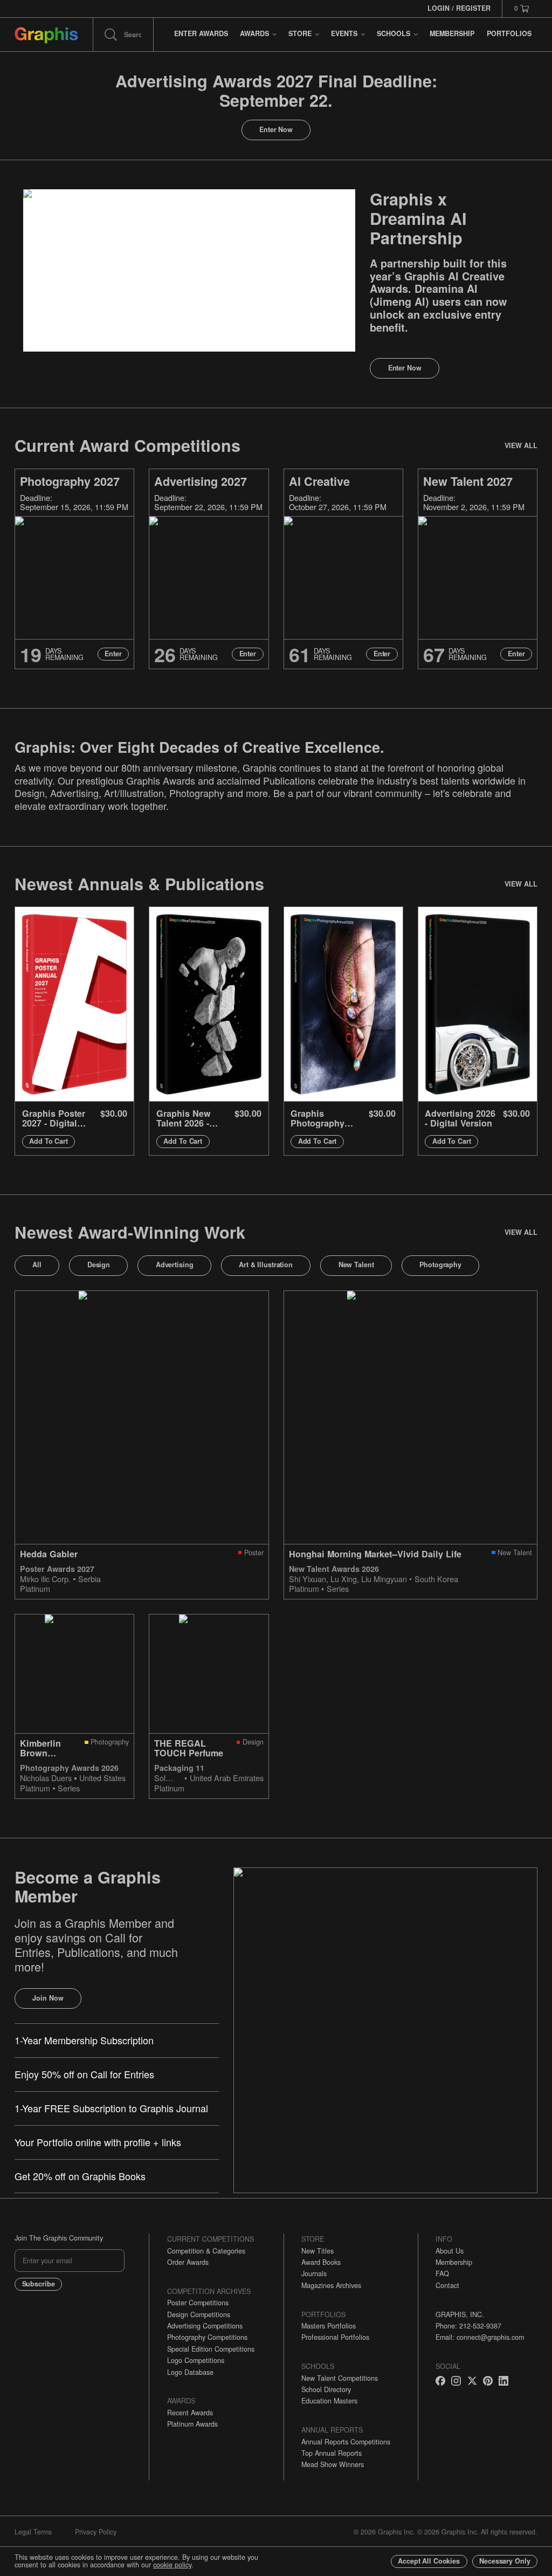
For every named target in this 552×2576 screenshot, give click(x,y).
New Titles (318, 2251)
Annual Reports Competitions (346, 2442)
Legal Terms (33, 2532)
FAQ (442, 2273)
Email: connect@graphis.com (480, 2337)
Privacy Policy (96, 2532)
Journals (314, 2273)
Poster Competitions (198, 2303)
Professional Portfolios (335, 2337)
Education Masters (329, 2401)
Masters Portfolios (329, 2326)
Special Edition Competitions (211, 2349)
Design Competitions (199, 2314)
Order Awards (188, 2262)
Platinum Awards (192, 2424)
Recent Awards (190, 2413)
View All (521, 445)
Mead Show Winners (333, 2464)
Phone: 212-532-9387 (468, 2326)
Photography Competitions (207, 2337)
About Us (450, 2251)
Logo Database (190, 2372)
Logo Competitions (196, 2360)
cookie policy (172, 2565)
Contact (447, 2285)
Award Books (321, 2262)
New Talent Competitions (340, 2378)
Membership (454, 2262)
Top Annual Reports (332, 2453)
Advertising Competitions (205, 2326)
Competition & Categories (206, 2251)
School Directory (326, 2389)
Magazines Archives (331, 2285)
